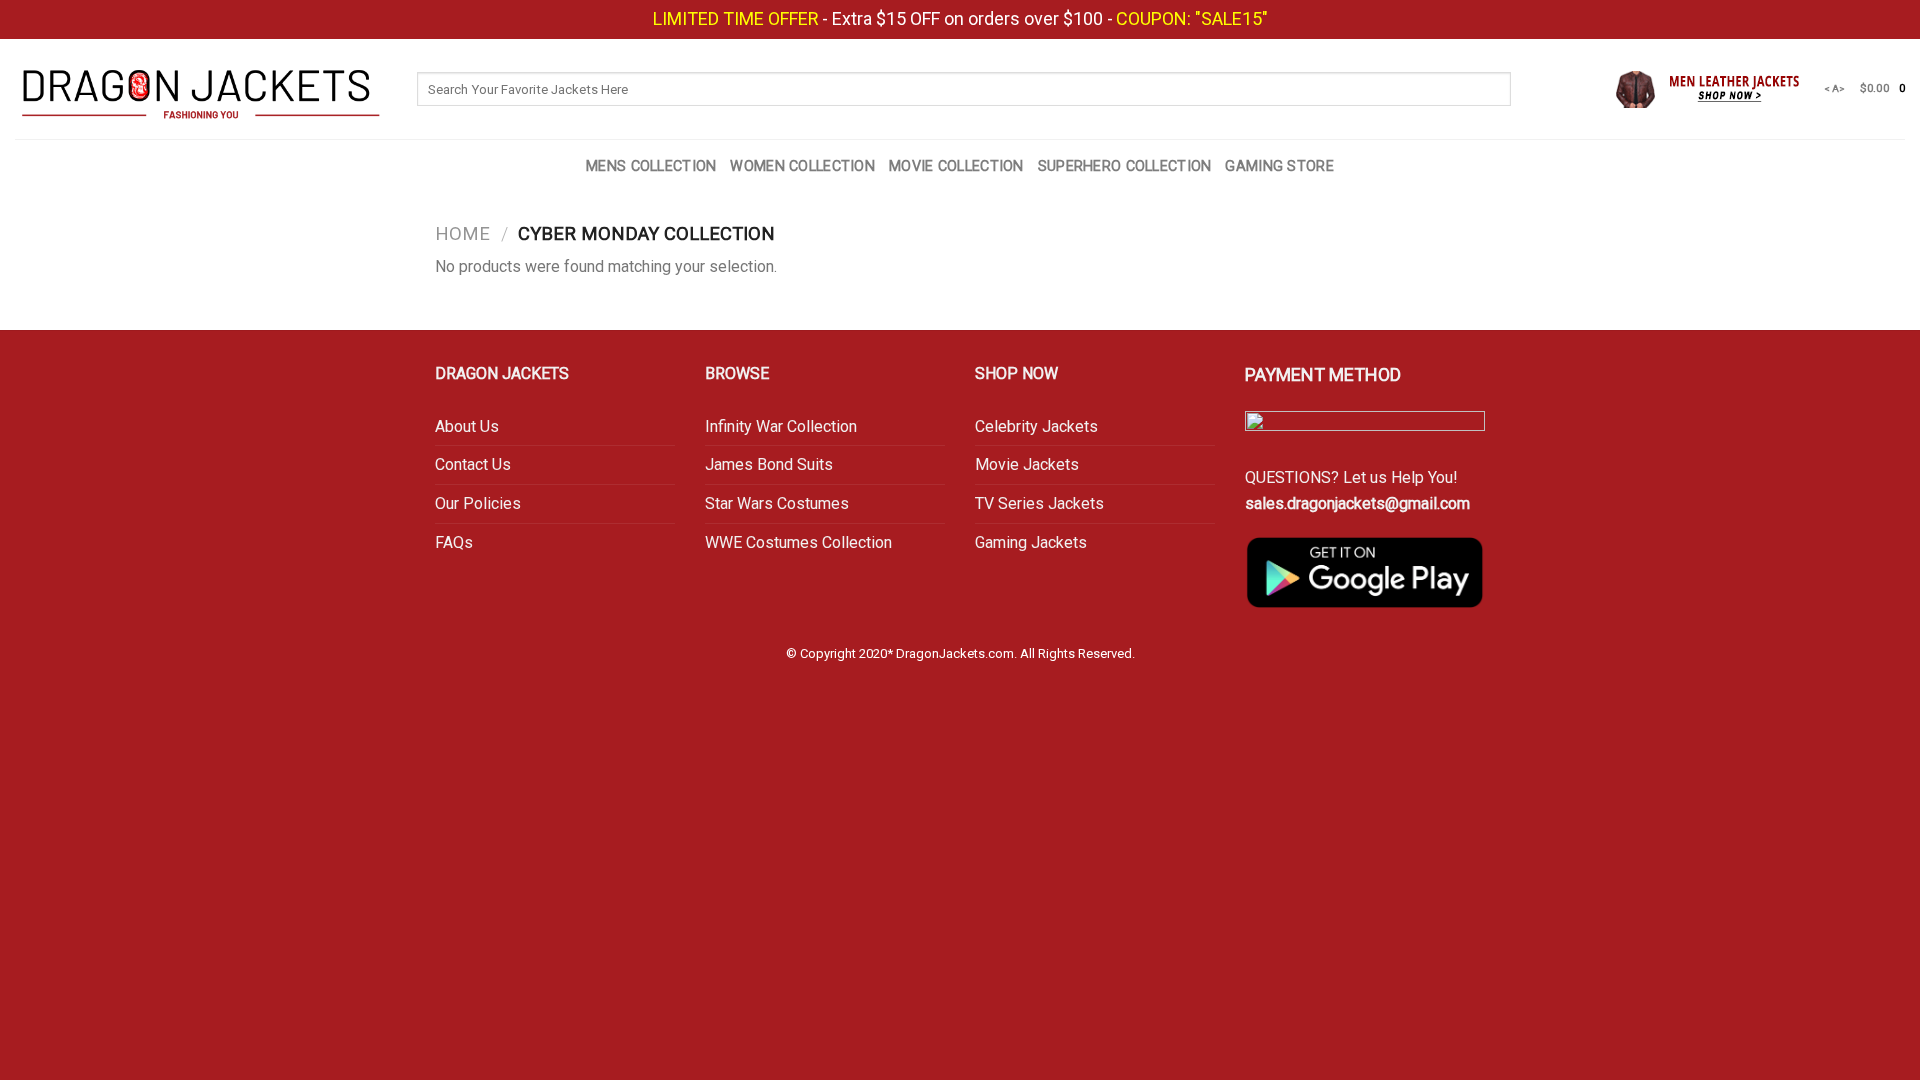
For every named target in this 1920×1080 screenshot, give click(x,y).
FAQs (454, 542)
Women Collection (802, 166)
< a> (1835, 88)
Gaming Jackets (1031, 542)
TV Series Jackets (1039, 503)
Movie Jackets (1027, 464)
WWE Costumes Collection (798, 542)
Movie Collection (956, 166)
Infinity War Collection (783, 426)
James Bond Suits (769, 464)
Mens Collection (651, 166)
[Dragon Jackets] (201, 89)
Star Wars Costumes (777, 503)
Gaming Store (1279, 166)
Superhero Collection (1125, 166)
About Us (467, 426)
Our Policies (478, 503)
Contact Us (473, 464)
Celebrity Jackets (1036, 426)
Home (462, 233)
